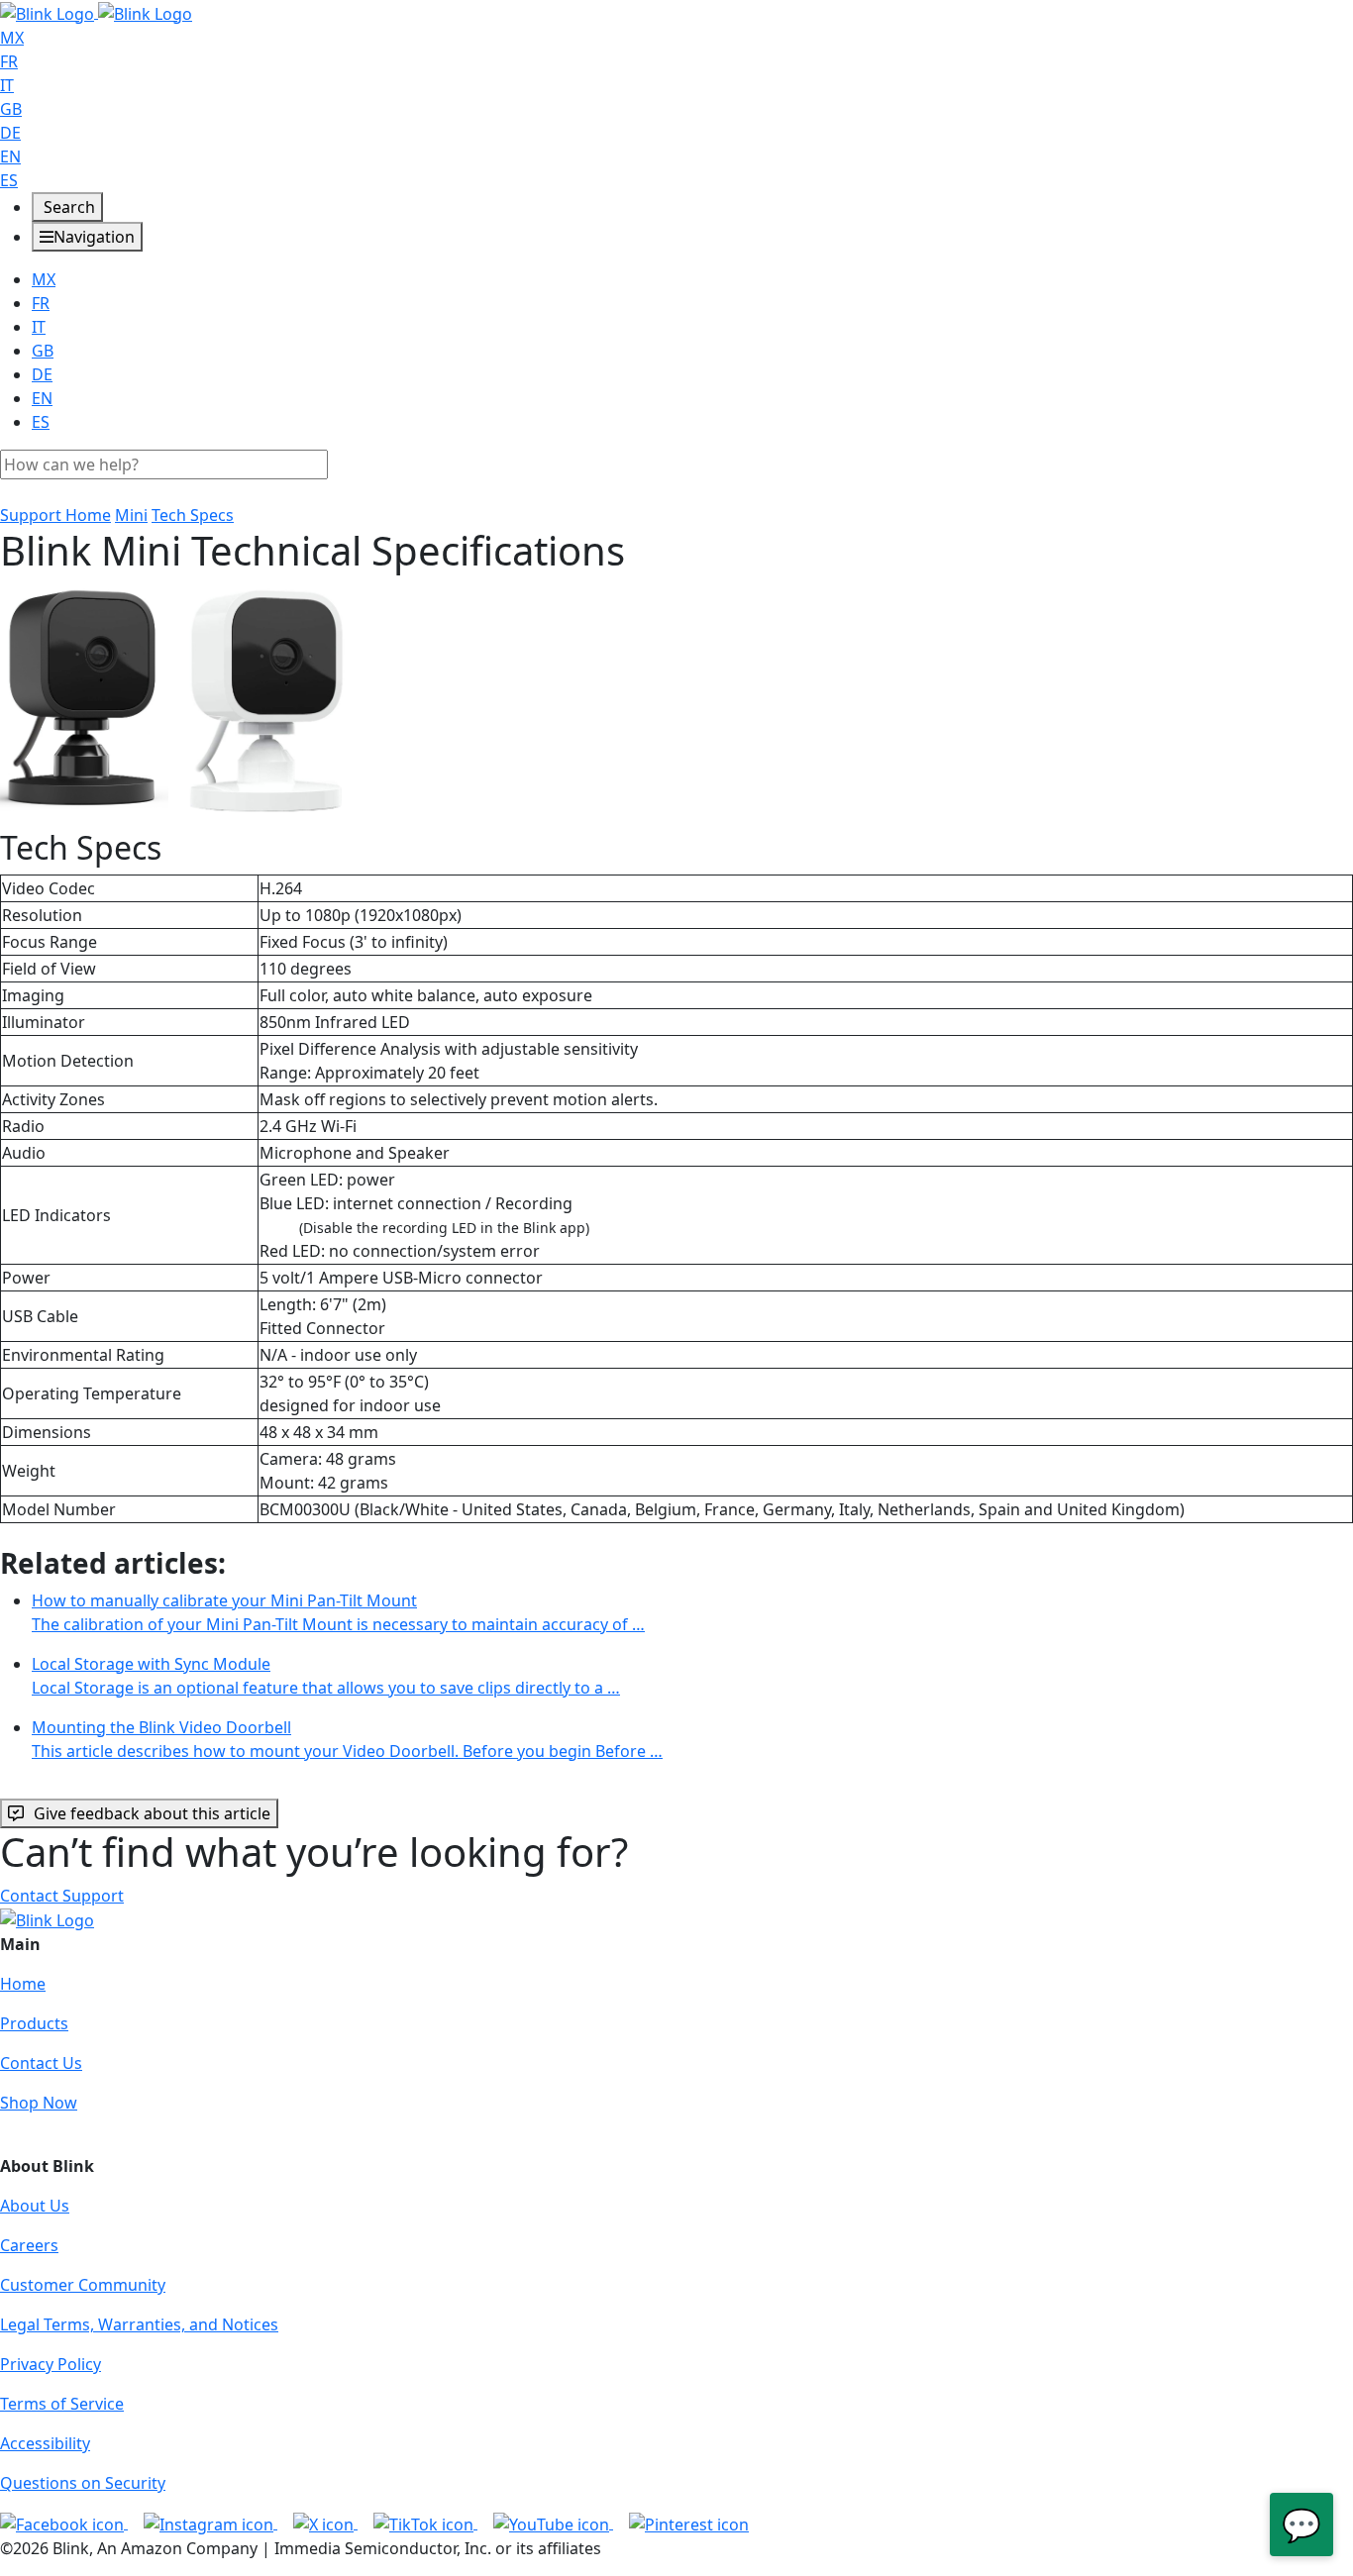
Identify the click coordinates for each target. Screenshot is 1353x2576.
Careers (29, 2245)
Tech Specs (193, 515)
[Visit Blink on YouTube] (553, 2523)
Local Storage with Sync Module (326, 1676)
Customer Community (83, 2285)
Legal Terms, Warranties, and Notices (139, 2324)
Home (23, 1984)
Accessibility (45, 2443)
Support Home (55, 515)
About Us (35, 2206)
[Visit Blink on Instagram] (210, 2523)
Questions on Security (83, 2483)
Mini (131, 515)
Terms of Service (62, 2404)
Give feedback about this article (152, 1813)
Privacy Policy (51, 2364)
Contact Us (41, 2063)
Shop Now (39, 2103)
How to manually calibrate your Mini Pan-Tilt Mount (338, 1612)
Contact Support (62, 1896)
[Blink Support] (96, 12)
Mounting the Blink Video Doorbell (347, 1739)
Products (34, 2023)
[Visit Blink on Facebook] (64, 2523)
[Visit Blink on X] (325, 2523)
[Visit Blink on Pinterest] (689, 2523)
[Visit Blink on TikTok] (425, 2523)
